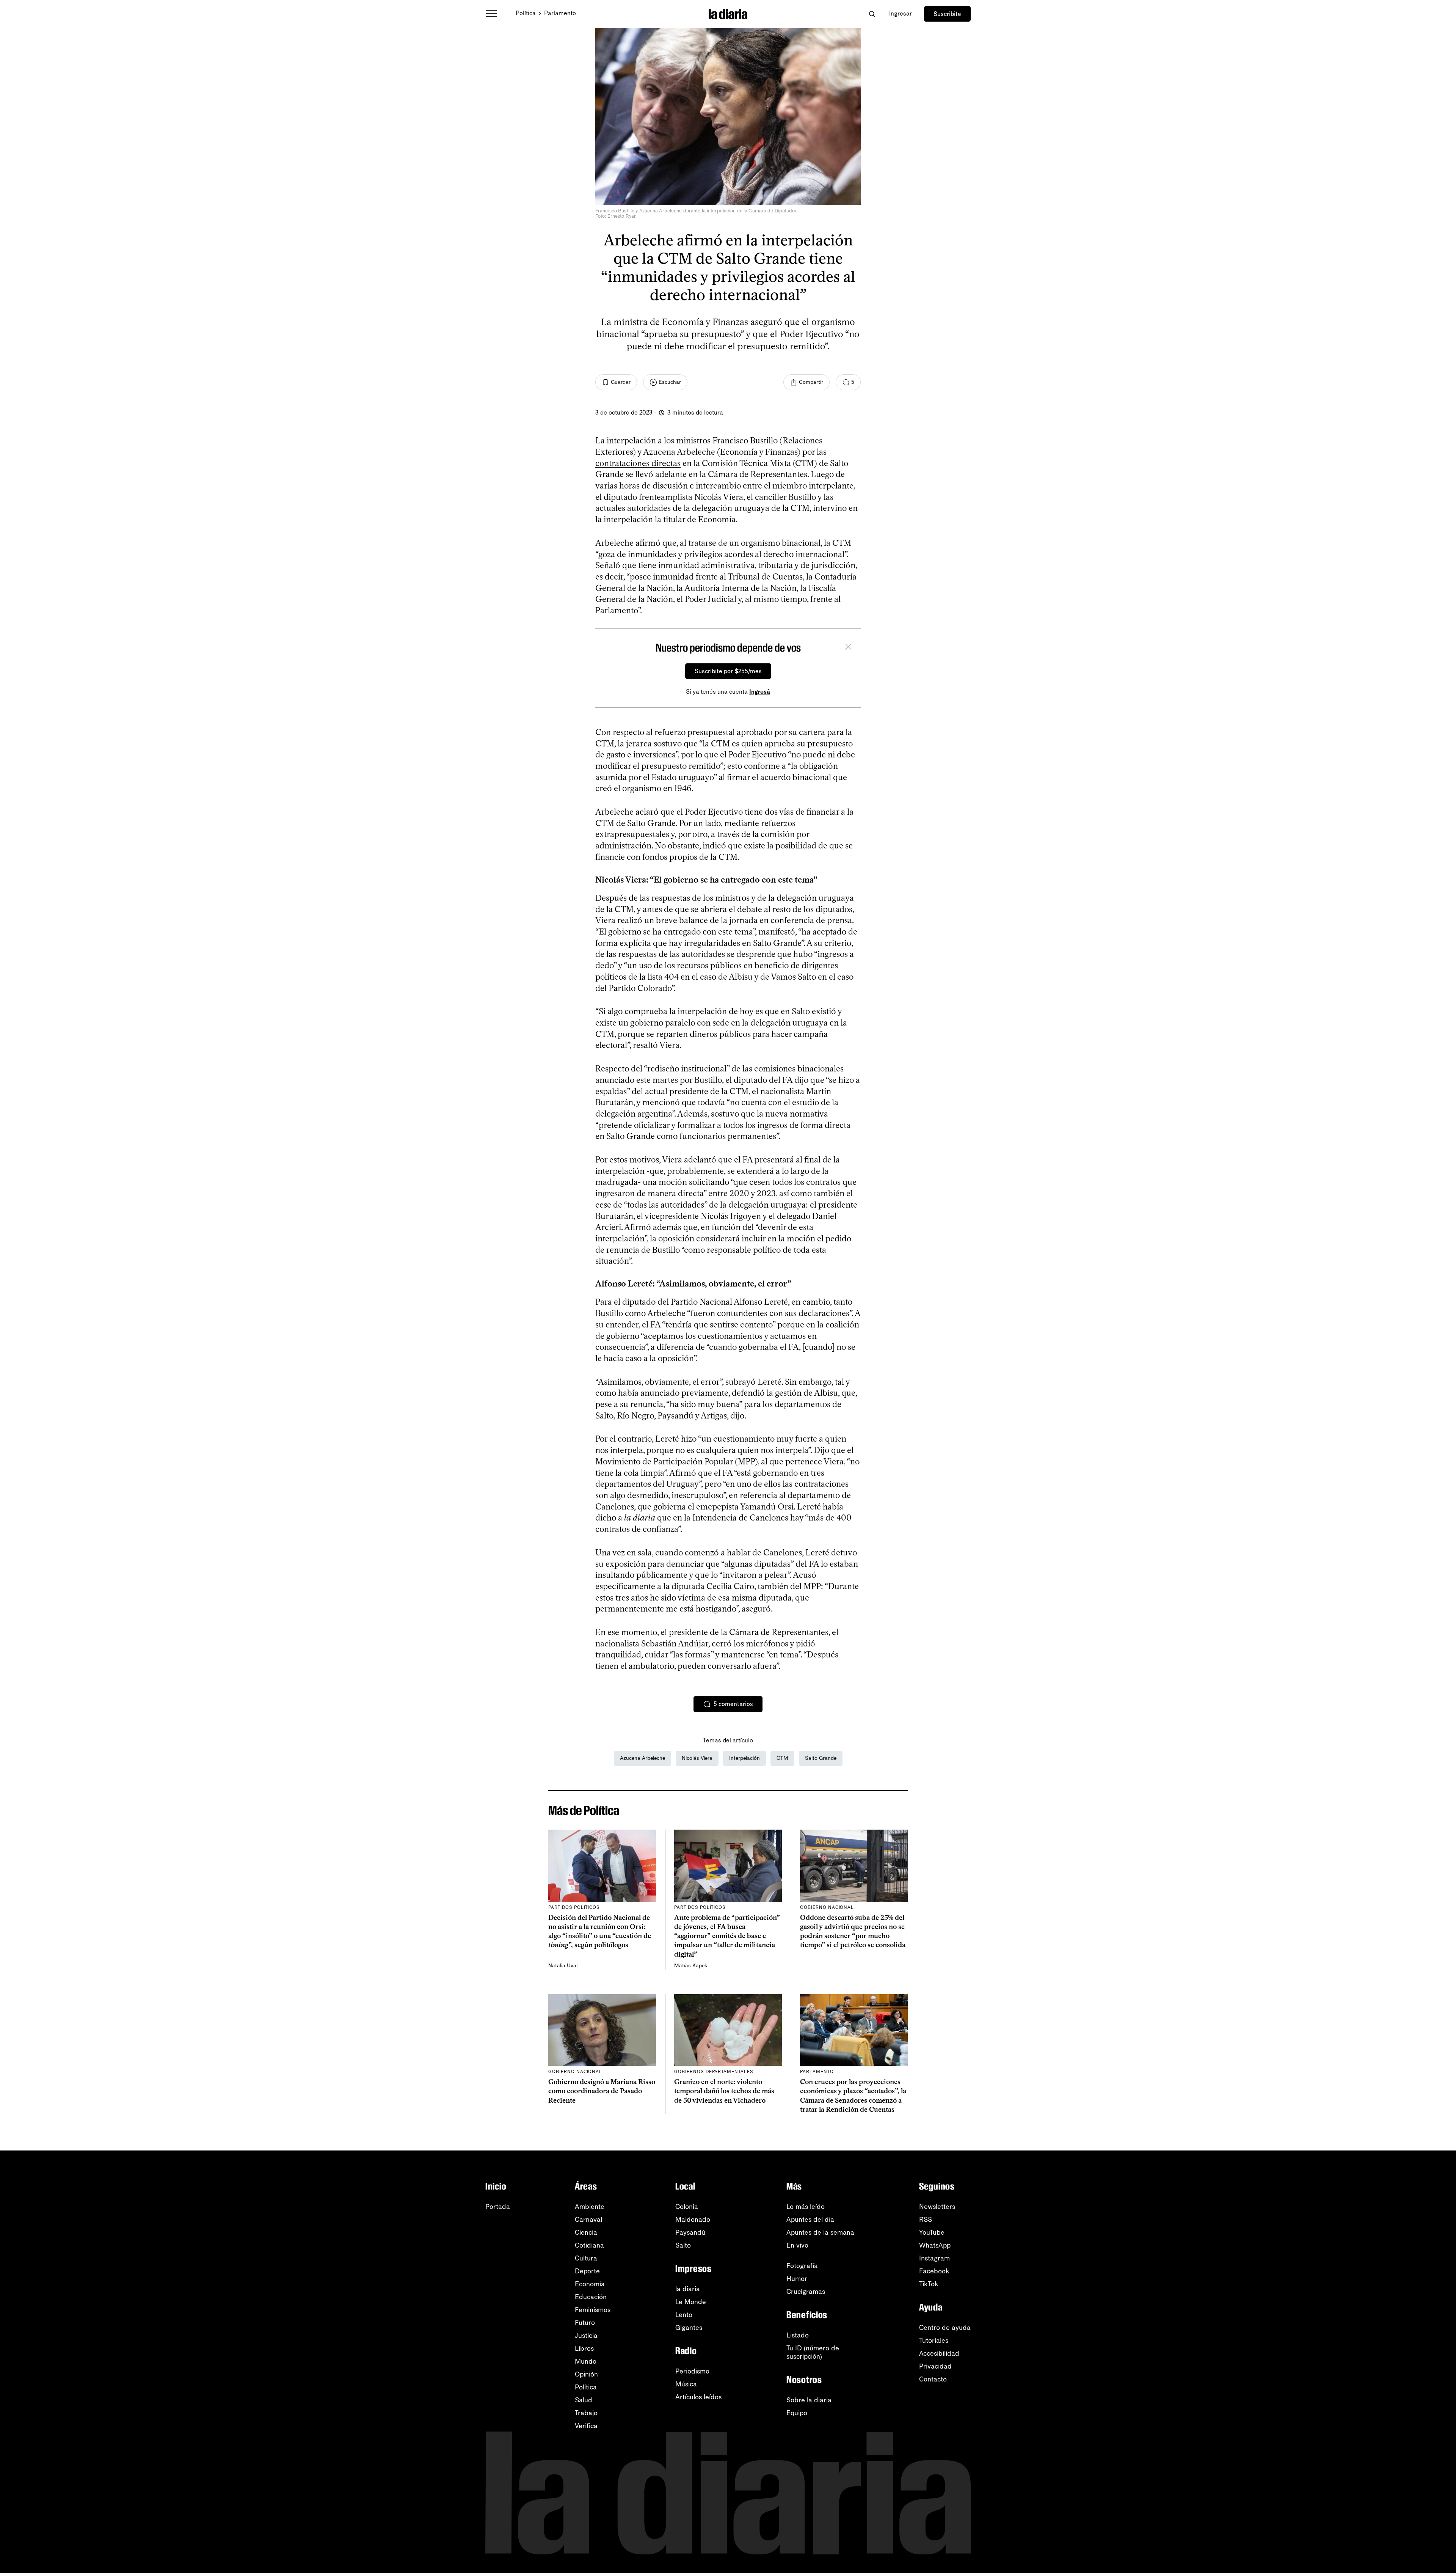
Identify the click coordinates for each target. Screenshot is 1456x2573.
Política (526, 13)
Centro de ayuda (945, 2328)
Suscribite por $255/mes (728, 671)
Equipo (797, 2413)
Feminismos (593, 2310)
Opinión (586, 2374)
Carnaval (588, 2220)
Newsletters (937, 2207)
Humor (797, 2279)
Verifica (586, 2426)
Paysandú (690, 2232)
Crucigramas (806, 2292)
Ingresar (901, 13)
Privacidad (935, 2366)
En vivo (797, 2245)
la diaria (688, 2289)
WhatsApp (935, 2245)
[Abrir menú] (491, 14)
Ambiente (590, 2207)
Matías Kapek (691, 1966)
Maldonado (693, 2220)
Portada (498, 2207)
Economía (590, 2284)
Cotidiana (589, 2245)
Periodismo (692, 2371)
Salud (584, 2400)
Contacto (933, 2379)
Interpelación (744, 1758)
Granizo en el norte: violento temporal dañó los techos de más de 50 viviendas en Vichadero (724, 2091)
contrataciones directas (638, 463)
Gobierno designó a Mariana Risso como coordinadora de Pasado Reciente (602, 2091)
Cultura (586, 2258)
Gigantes (689, 2328)
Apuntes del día (810, 2220)
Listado (798, 2335)
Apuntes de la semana (820, 2232)
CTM (782, 1758)
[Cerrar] (848, 648)
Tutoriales (934, 2341)
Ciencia (586, 2232)
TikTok (929, 2284)
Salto (683, 2245)
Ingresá (760, 692)
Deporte (587, 2271)
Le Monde (691, 2302)
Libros (584, 2348)
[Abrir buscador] (872, 14)
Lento (684, 2315)
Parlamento (560, 13)
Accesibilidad (939, 2353)
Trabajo (586, 2413)
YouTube (932, 2232)
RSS (926, 2220)
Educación (591, 2297)
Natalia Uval (563, 1966)
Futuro (585, 2323)
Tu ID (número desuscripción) (813, 2352)
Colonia (687, 2207)
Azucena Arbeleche (642, 1758)
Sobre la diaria (809, 2400)
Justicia (586, 2336)
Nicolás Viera (697, 1758)
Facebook (934, 2271)
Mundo (586, 2361)
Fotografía (802, 2266)
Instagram (934, 2258)
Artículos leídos (698, 2397)
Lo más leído (806, 2207)
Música (686, 2384)
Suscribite (947, 14)
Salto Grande (821, 1758)
